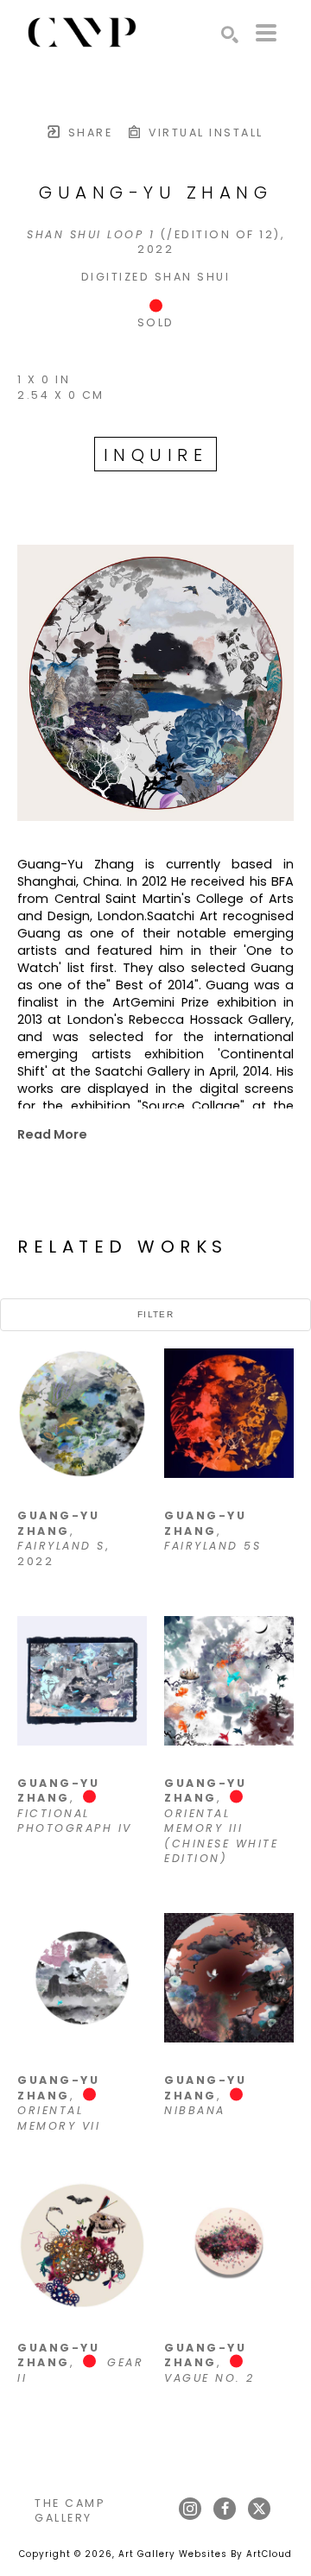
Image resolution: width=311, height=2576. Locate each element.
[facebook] (225, 2509)
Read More (52, 1134)
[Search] (230, 35)
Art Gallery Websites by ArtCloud (205, 2554)
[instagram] (190, 2509)
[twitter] (259, 2509)
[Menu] (266, 33)
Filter (155, 1314)
